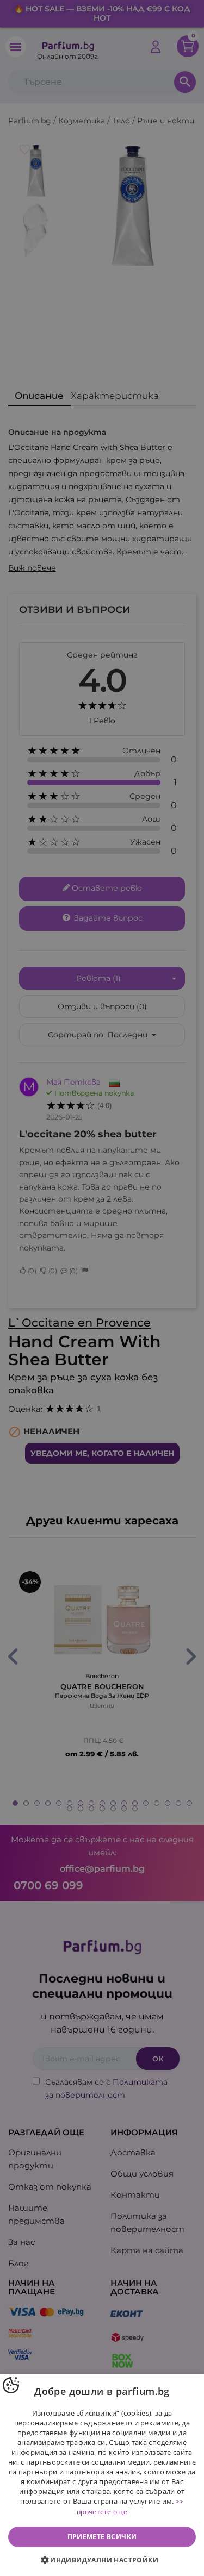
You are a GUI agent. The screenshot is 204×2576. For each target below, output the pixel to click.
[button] (102, 2560)
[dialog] (102, 2475)
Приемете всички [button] (102, 2537)
